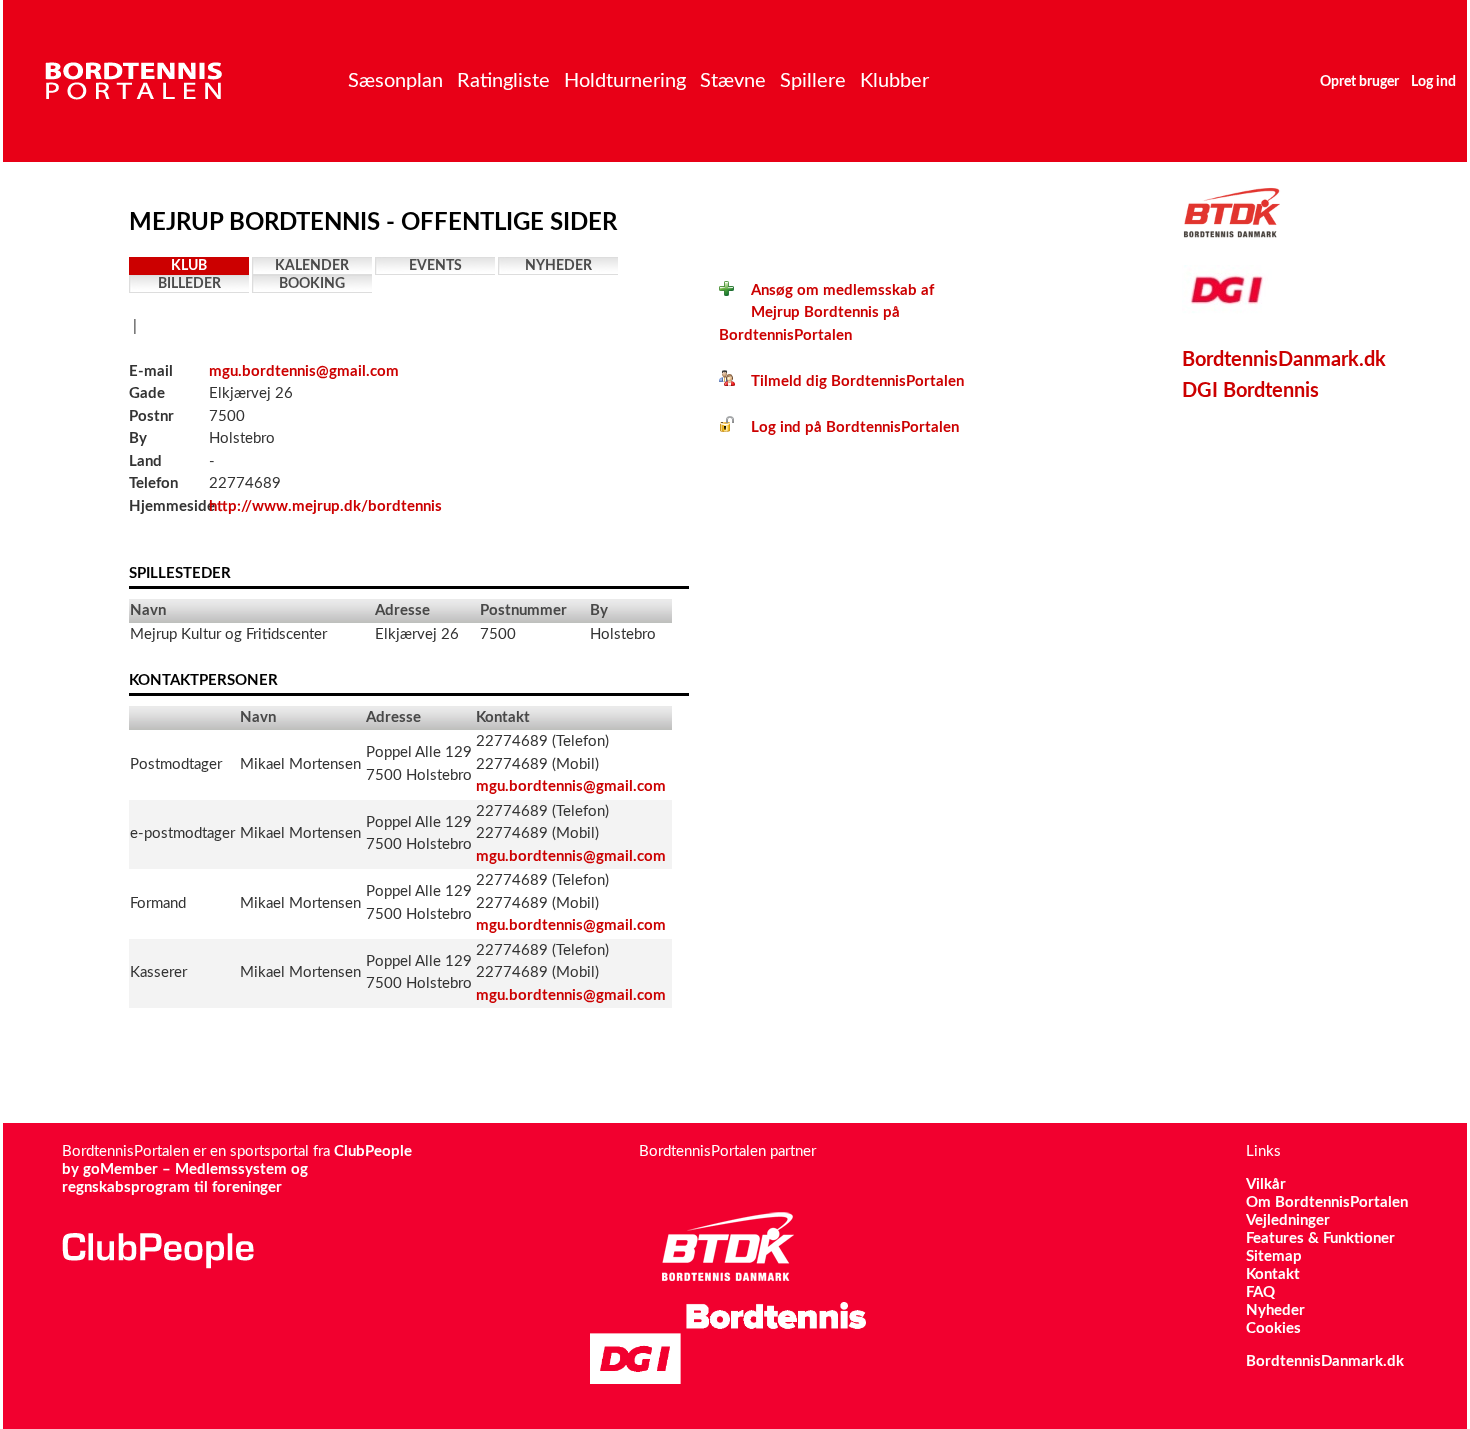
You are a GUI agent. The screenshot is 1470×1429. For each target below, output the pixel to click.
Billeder (189, 284)
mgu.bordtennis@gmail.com (304, 371)
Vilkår (1266, 1184)
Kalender (312, 266)
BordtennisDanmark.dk (1284, 360)
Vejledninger (1288, 1220)
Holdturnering (625, 81)
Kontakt (1273, 1274)
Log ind (1433, 82)
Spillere (813, 81)
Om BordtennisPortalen (1327, 1202)
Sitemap (1274, 1256)
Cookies (1273, 1328)
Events (435, 266)
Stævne (733, 81)
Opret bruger (1359, 82)
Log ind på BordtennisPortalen (847, 427)
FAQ (1260, 1292)
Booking (312, 284)
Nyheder (558, 266)
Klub (189, 266)
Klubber (894, 81)
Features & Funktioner (1320, 1238)
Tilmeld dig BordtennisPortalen (849, 381)
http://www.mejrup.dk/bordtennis (325, 506)
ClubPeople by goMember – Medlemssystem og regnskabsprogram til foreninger (237, 1169)
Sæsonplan (395, 81)
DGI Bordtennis (1250, 391)
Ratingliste (503, 81)
